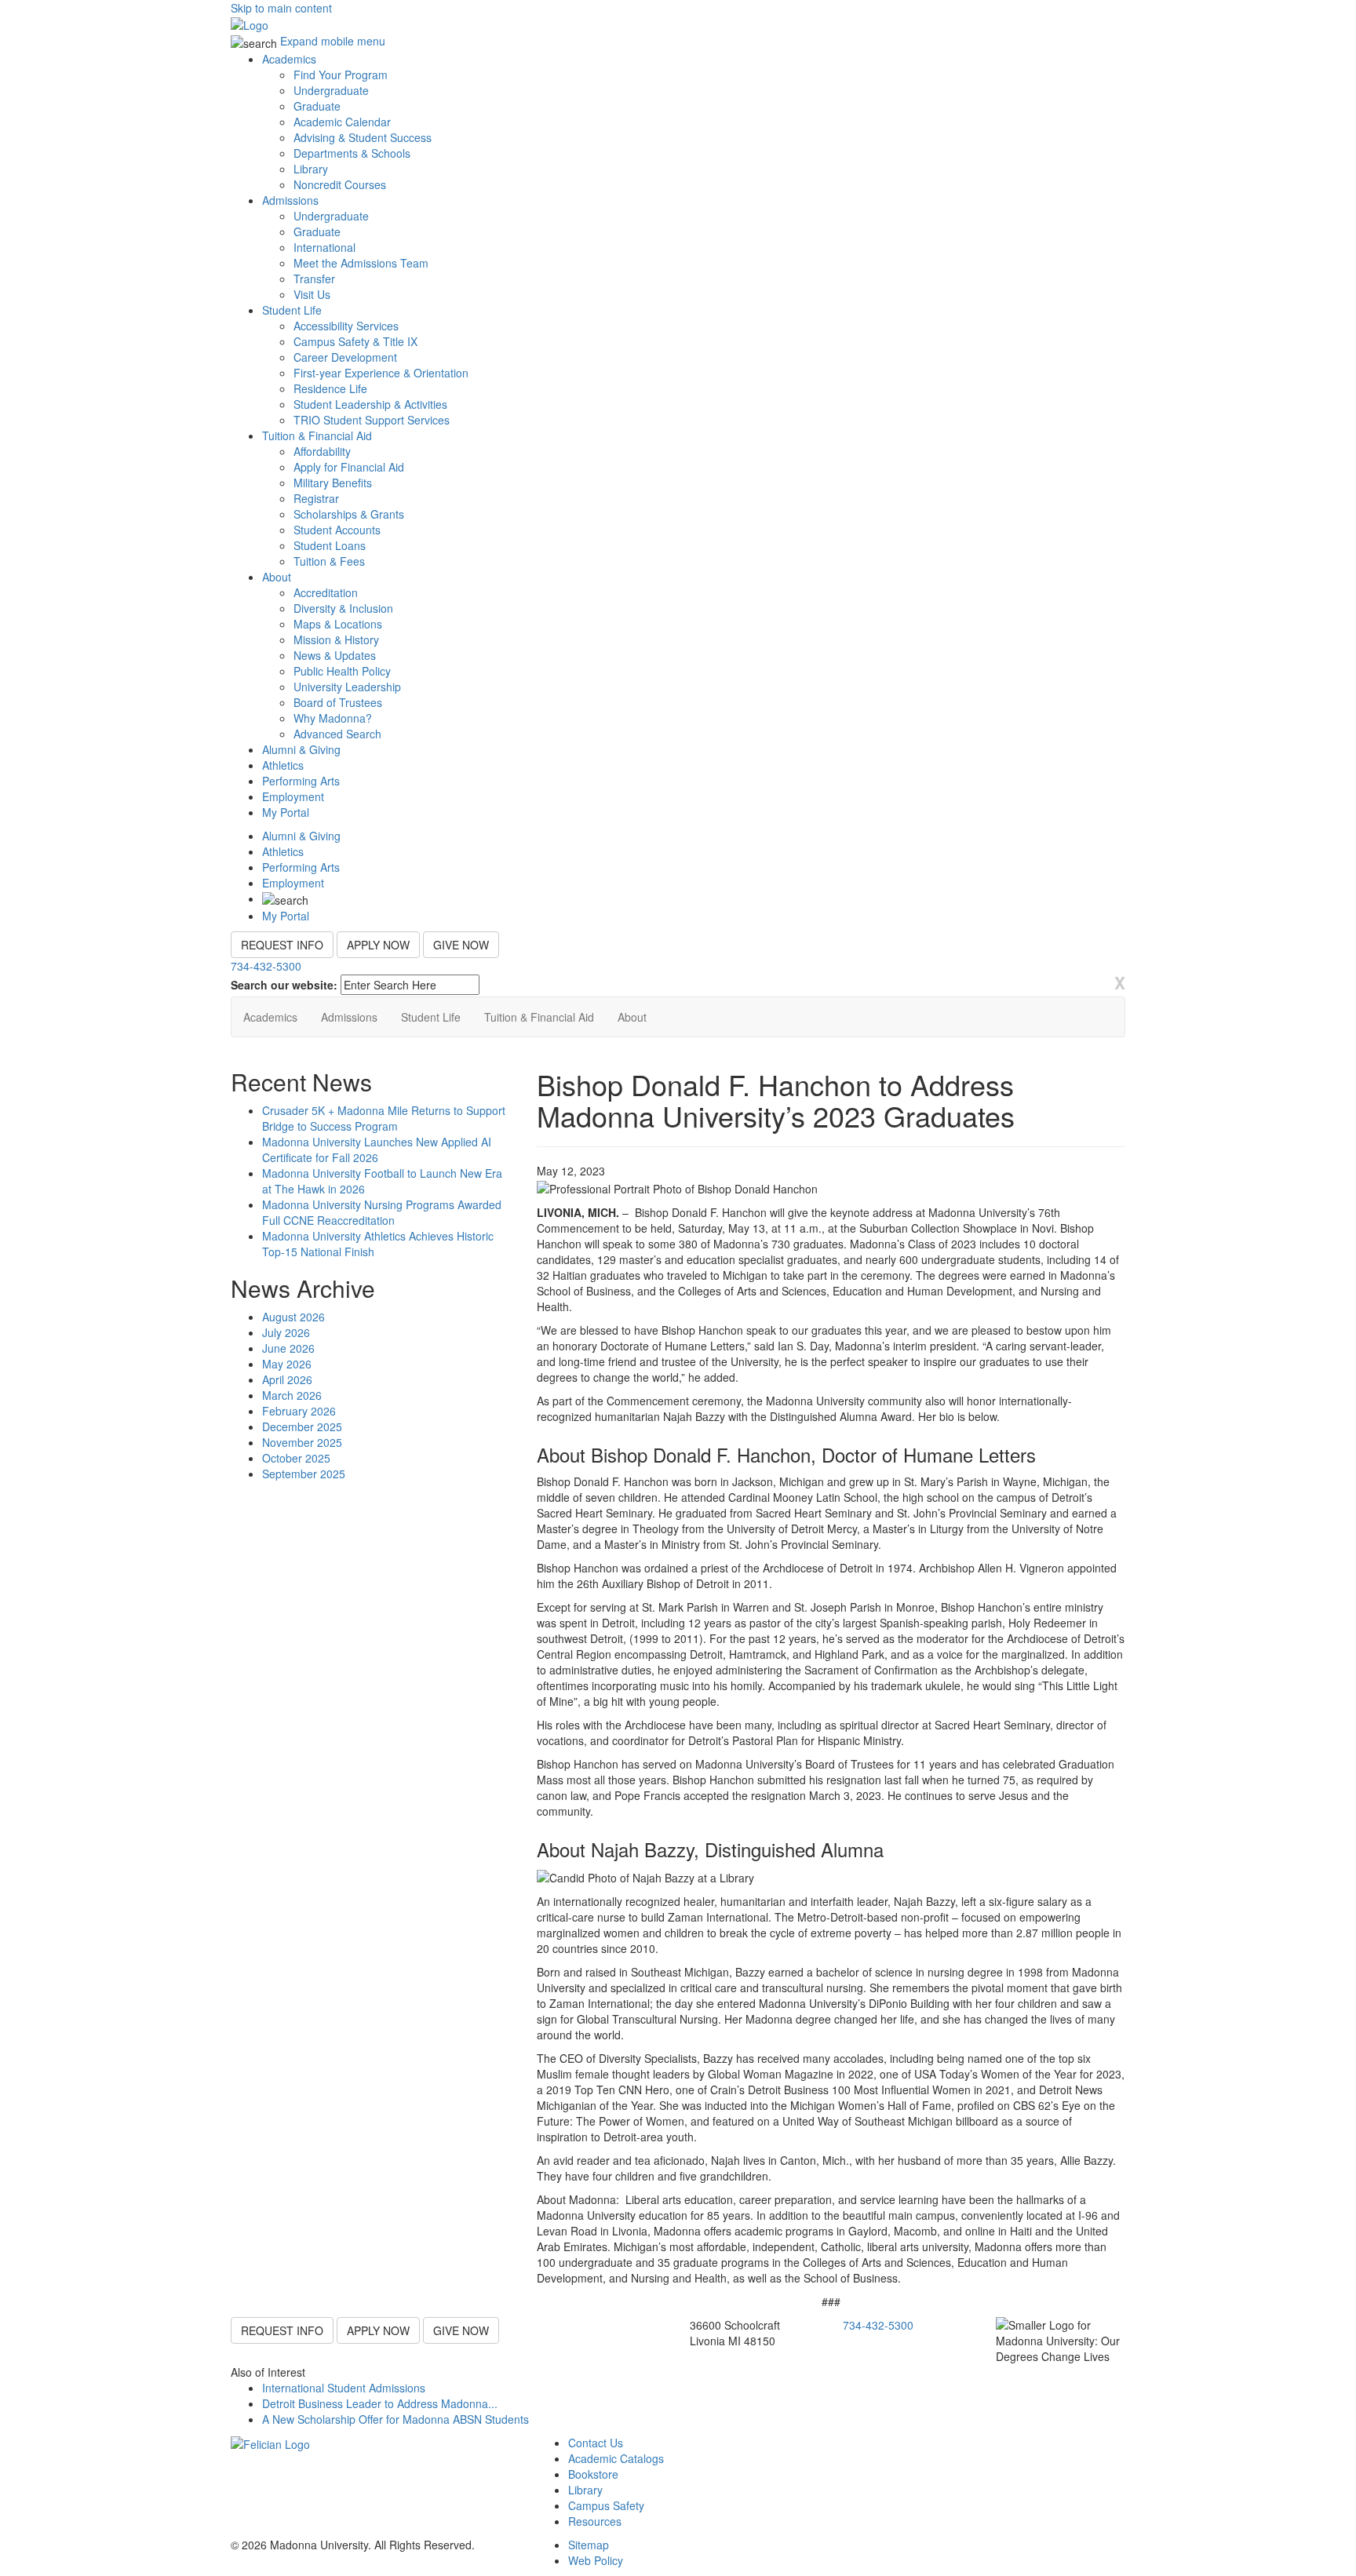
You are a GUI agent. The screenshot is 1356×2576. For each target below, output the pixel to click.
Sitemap (589, 2545)
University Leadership (347, 687)
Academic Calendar (342, 122)
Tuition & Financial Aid (317, 435)
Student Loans (330, 545)
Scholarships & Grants (349, 514)
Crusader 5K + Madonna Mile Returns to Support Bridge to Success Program (384, 1118)
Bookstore (593, 2474)
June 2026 (288, 1348)
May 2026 (287, 1364)
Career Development (345, 357)
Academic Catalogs (616, 2458)
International (324, 247)
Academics (289, 59)
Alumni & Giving (301, 749)
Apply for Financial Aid (349, 467)
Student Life (292, 310)
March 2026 (292, 1395)
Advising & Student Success (363, 137)
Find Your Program (341, 75)
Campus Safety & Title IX (355, 341)
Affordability (322, 451)
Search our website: (284, 985)
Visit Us (312, 294)
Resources (595, 2521)
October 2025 (296, 1458)
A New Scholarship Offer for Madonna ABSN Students (395, 2419)
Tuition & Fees (329, 561)
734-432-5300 (266, 966)
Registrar (316, 498)
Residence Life (330, 388)
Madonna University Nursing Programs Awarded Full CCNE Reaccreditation (382, 1212)
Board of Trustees (338, 702)
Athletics (283, 765)
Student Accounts (337, 530)
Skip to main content (281, 8)
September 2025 (304, 1474)
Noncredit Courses (340, 184)
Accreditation (326, 592)
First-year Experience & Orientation (381, 373)
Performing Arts (301, 781)
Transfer (314, 279)
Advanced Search (337, 734)
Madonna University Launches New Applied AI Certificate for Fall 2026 (377, 1150)
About (277, 577)
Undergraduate (331, 90)
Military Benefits (333, 483)
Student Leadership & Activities (370, 404)
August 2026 (293, 1317)
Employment (293, 796)
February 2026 (299, 1411)
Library (311, 169)
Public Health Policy (342, 671)
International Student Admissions (344, 2388)
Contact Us (596, 2443)
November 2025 (302, 1442)
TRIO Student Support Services (372, 420)
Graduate (317, 106)
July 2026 (286, 1332)
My (286, 812)
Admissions (290, 200)
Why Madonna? (333, 718)
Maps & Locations (338, 624)
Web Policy (596, 2560)
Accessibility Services (346, 326)
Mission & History (336, 639)
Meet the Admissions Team (361, 263)
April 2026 (287, 1379)
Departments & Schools (352, 153)
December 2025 (302, 1426)
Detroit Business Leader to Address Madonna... (380, 2403)
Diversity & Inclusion (343, 608)
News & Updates (335, 655)
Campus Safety (606, 2505)
